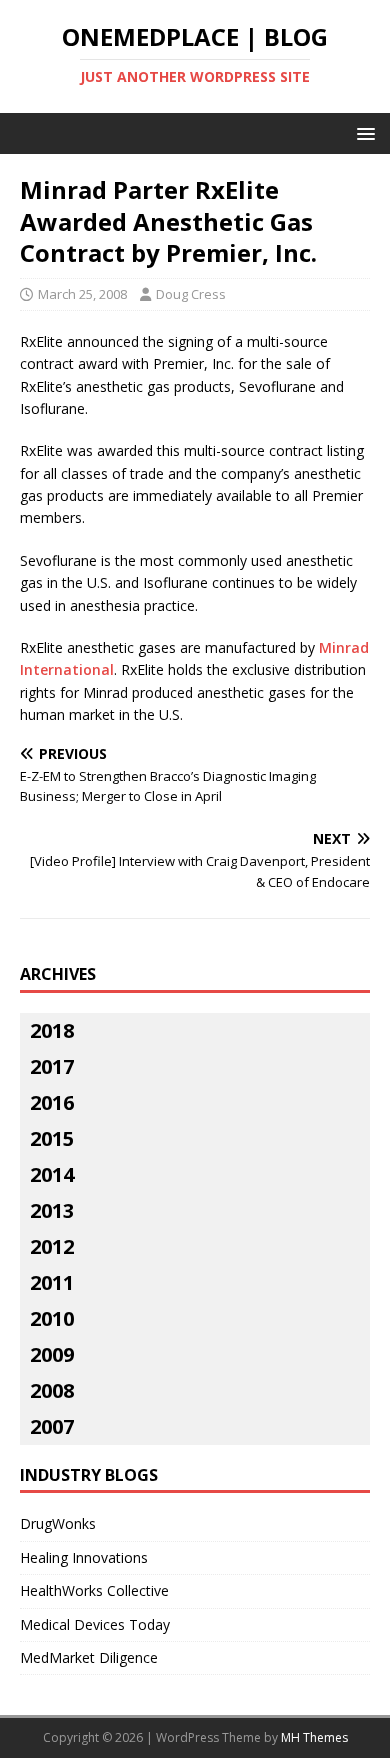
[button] (362, 132)
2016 (52, 1102)
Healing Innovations (84, 1557)
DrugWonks (58, 1523)
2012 (52, 1246)
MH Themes (314, 1737)
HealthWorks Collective (94, 1590)
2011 (52, 1282)
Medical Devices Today (95, 1624)
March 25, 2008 (82, 294)
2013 (52, 1210)
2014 (52, 1174)
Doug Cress (191, 294)
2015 (52, 1138)
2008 (52, 1390)
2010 (52, 1318)
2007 (52, 1426)
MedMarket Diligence (89, 1657)
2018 (52, 1030)
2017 (52, 1066)
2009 (52, 1354)
